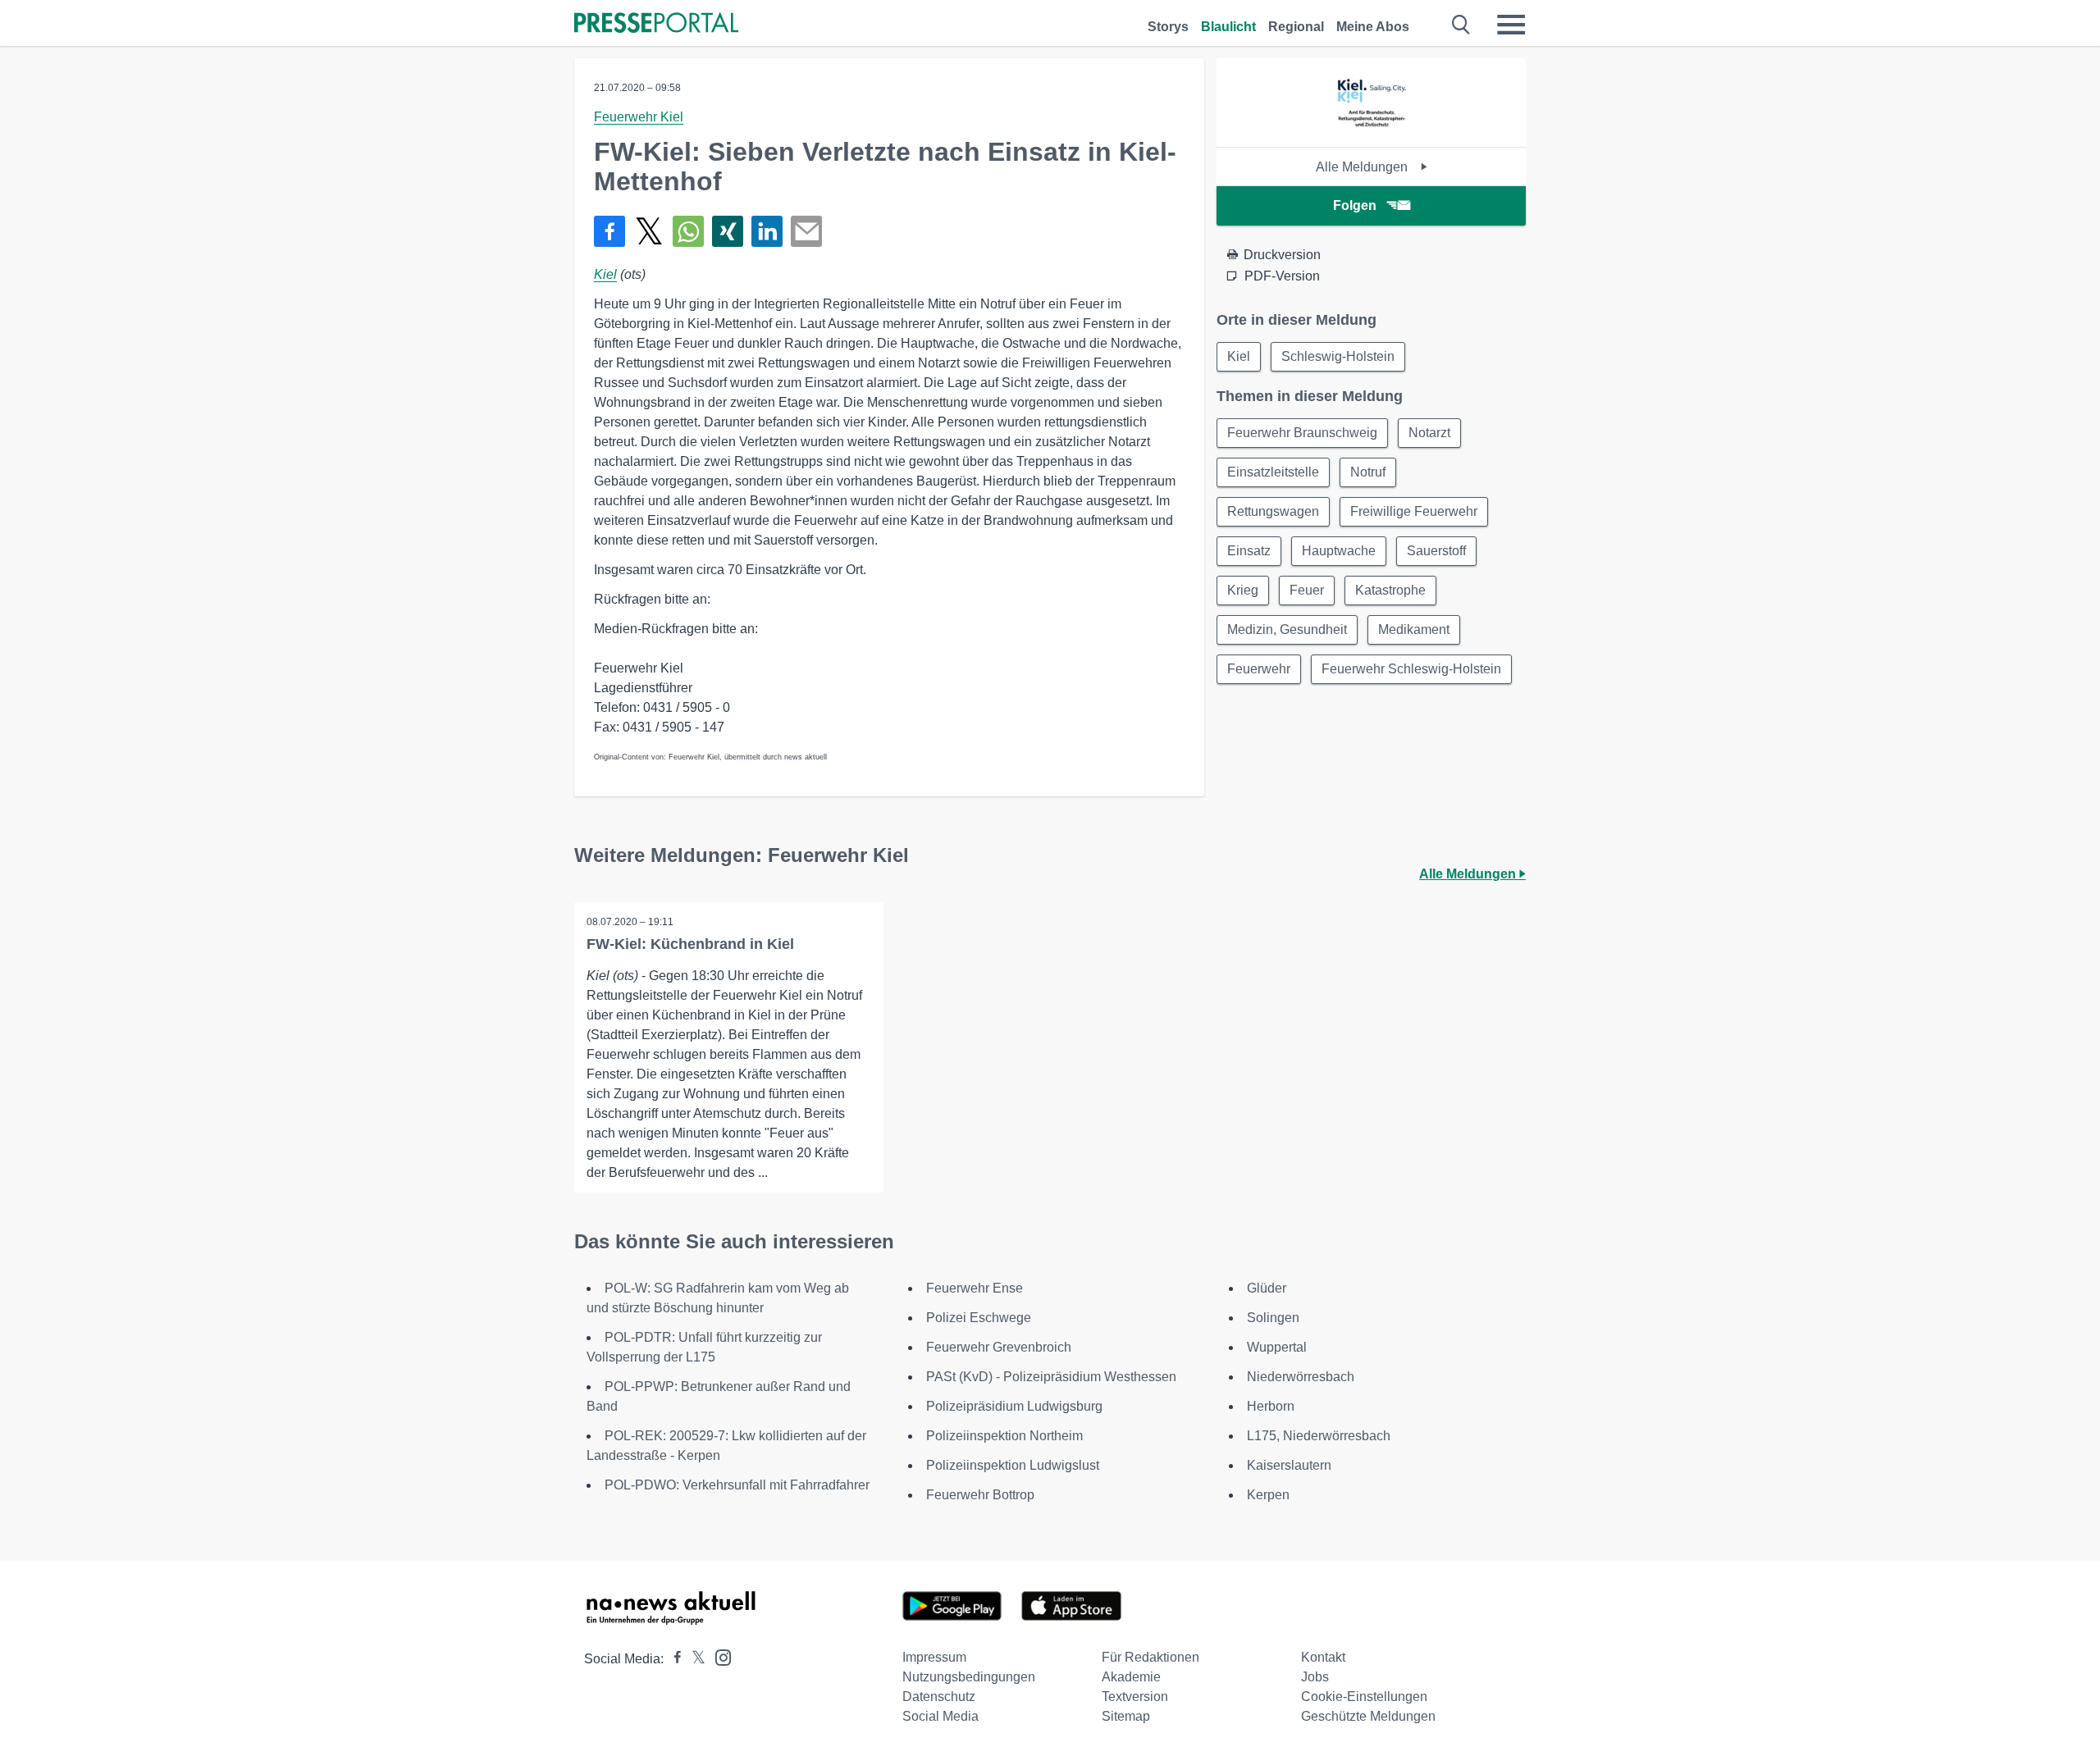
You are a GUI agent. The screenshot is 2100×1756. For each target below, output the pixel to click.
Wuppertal (1277, 1347)
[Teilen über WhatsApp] (688, 231)
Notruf (1368, 472)
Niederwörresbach (1301, 1377)
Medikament (1414, 629)
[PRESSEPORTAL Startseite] (656, 24)
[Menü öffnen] (1511, 25)
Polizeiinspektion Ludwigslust (1013, 1465)
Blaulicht (1228, 27)
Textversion (1135, 1697)
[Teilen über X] (649, 231)
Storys (1168, 27)
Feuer (1307, 590)
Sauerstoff (1436, 551)
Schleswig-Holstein (1338, 356)
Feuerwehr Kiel (639, 117)
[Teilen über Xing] (728, 231)
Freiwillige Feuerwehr (1414, 511)
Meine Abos (1373, 27)
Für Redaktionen (1150, 1657)
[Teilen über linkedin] (767, 231)
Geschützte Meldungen (1368, 1716)
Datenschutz (939, 1697)
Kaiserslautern (1289, 1465)
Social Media (940, 1716)
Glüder (1267, 1288)
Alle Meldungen (1363, 167)
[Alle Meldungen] (1372, 132)
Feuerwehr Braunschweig (1302, 433)
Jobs (1315, 1677)
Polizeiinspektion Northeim (1004, 1436)
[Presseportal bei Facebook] (673, 1659)
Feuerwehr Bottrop (980, 1495)
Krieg (1243, 590)
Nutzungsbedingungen (969, 1677)
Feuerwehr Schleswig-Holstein (1411, 669)
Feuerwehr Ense (975, 1288)
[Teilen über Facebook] (609, 231)
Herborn (1271, 1406)
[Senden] (806, 231)
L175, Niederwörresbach (1319, 1436)
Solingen (1273, 1318)
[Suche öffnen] (1461, 25)
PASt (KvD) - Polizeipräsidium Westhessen (1051, 1377)
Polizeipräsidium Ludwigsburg (1014, 1406)
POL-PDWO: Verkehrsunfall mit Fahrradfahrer (737, 1485)
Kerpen (1268, 1495)
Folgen (1355, 205)
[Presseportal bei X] (694, 1659)
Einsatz (1249, 551)
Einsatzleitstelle (1273, 472)
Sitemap (1126, 1716)
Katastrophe (1390, 590)
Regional (1296, 27)
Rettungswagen (1273, 511)
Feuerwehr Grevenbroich (999, 1347)
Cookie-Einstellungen (1364, 1697)
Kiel (605, 274)
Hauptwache (1339, 551)
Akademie (1131, 1677)
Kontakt (1323, 1657)
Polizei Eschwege (979, 1318)
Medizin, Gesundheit (1287, 629)
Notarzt (1429, 433)
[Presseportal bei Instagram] (718, 1656)
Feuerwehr (1259, 669)
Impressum (934, 1657)
